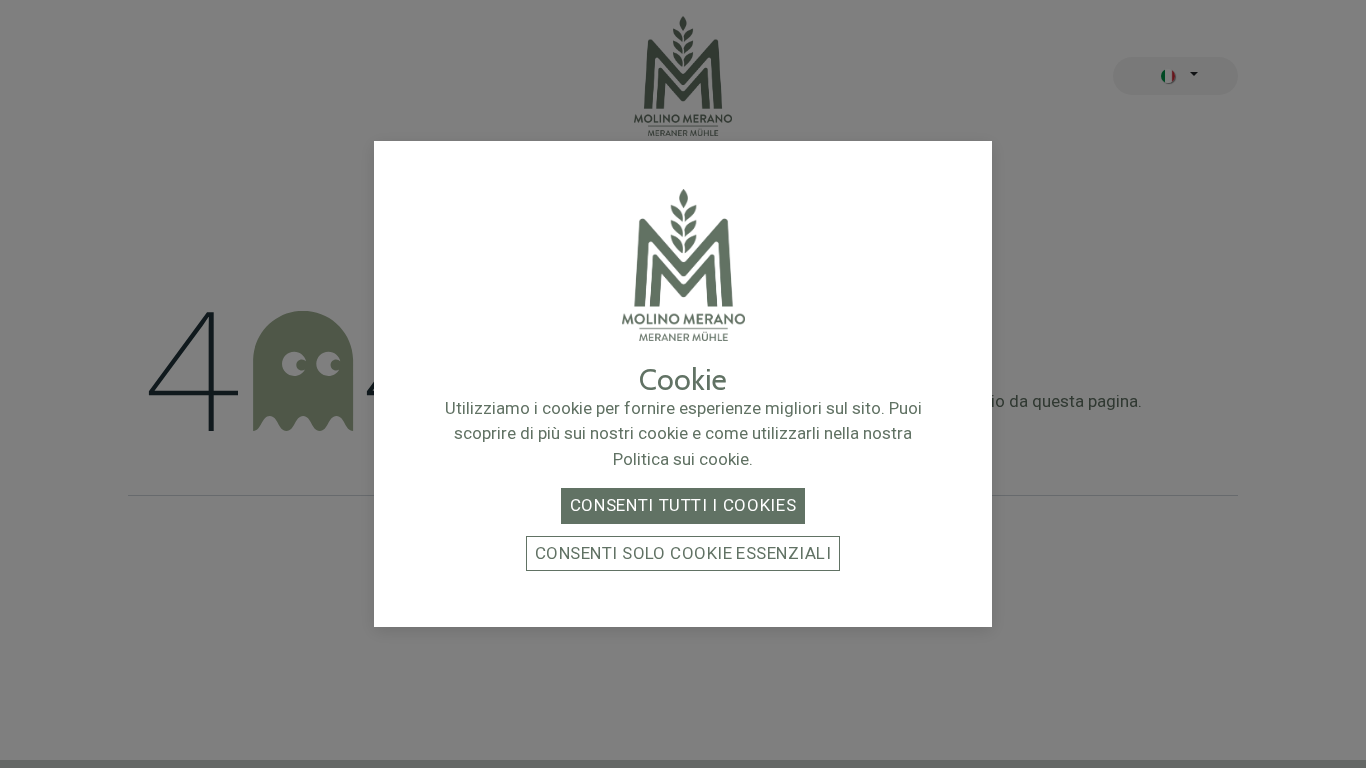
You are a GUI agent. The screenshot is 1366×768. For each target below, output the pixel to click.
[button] (683, 506)
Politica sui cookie (681, 459)
